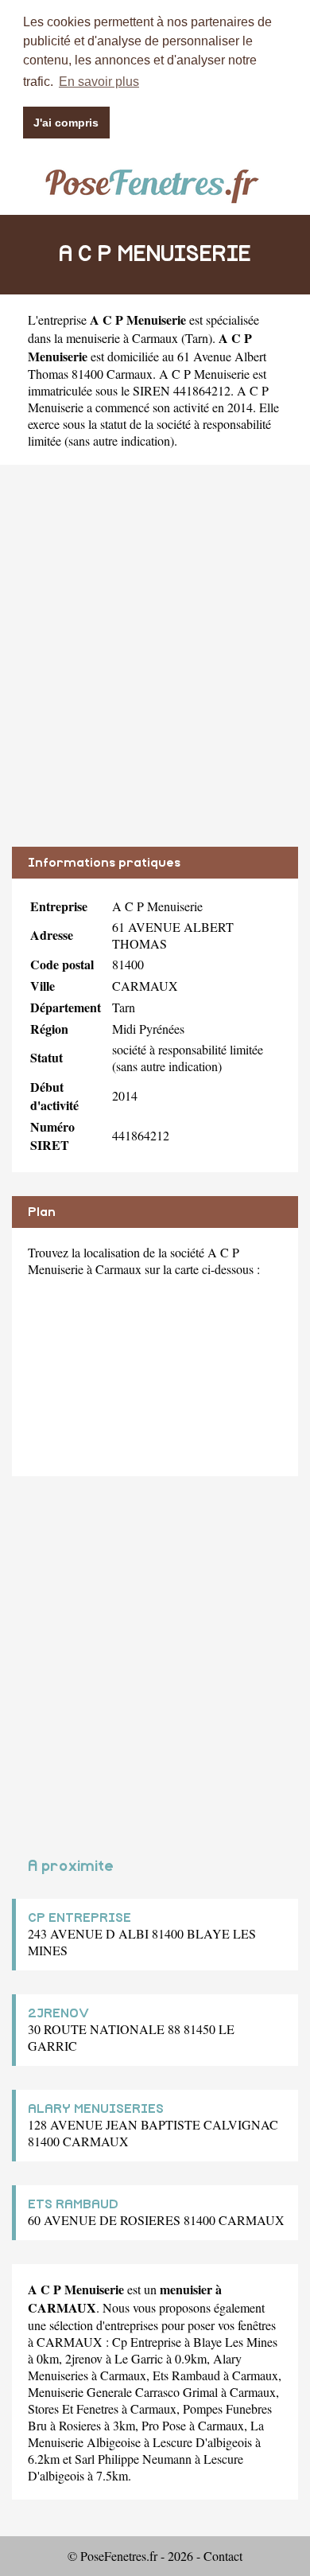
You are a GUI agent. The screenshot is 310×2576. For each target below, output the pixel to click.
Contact (223, 2556)
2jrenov (84, 2358)
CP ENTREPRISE (79, 1918)
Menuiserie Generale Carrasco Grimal (123, 2392)
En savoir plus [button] (99, 82)
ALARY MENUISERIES (96, 2109)
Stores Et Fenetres (73, 2408)
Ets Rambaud (186, 2375)
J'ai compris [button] (66, 123)
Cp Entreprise (147, 2342)
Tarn (197, 338)
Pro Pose (164, 2425)
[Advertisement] (155, 668)
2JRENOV (58, 2013)
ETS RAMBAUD (73, 2204)
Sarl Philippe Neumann (133, 2459)
